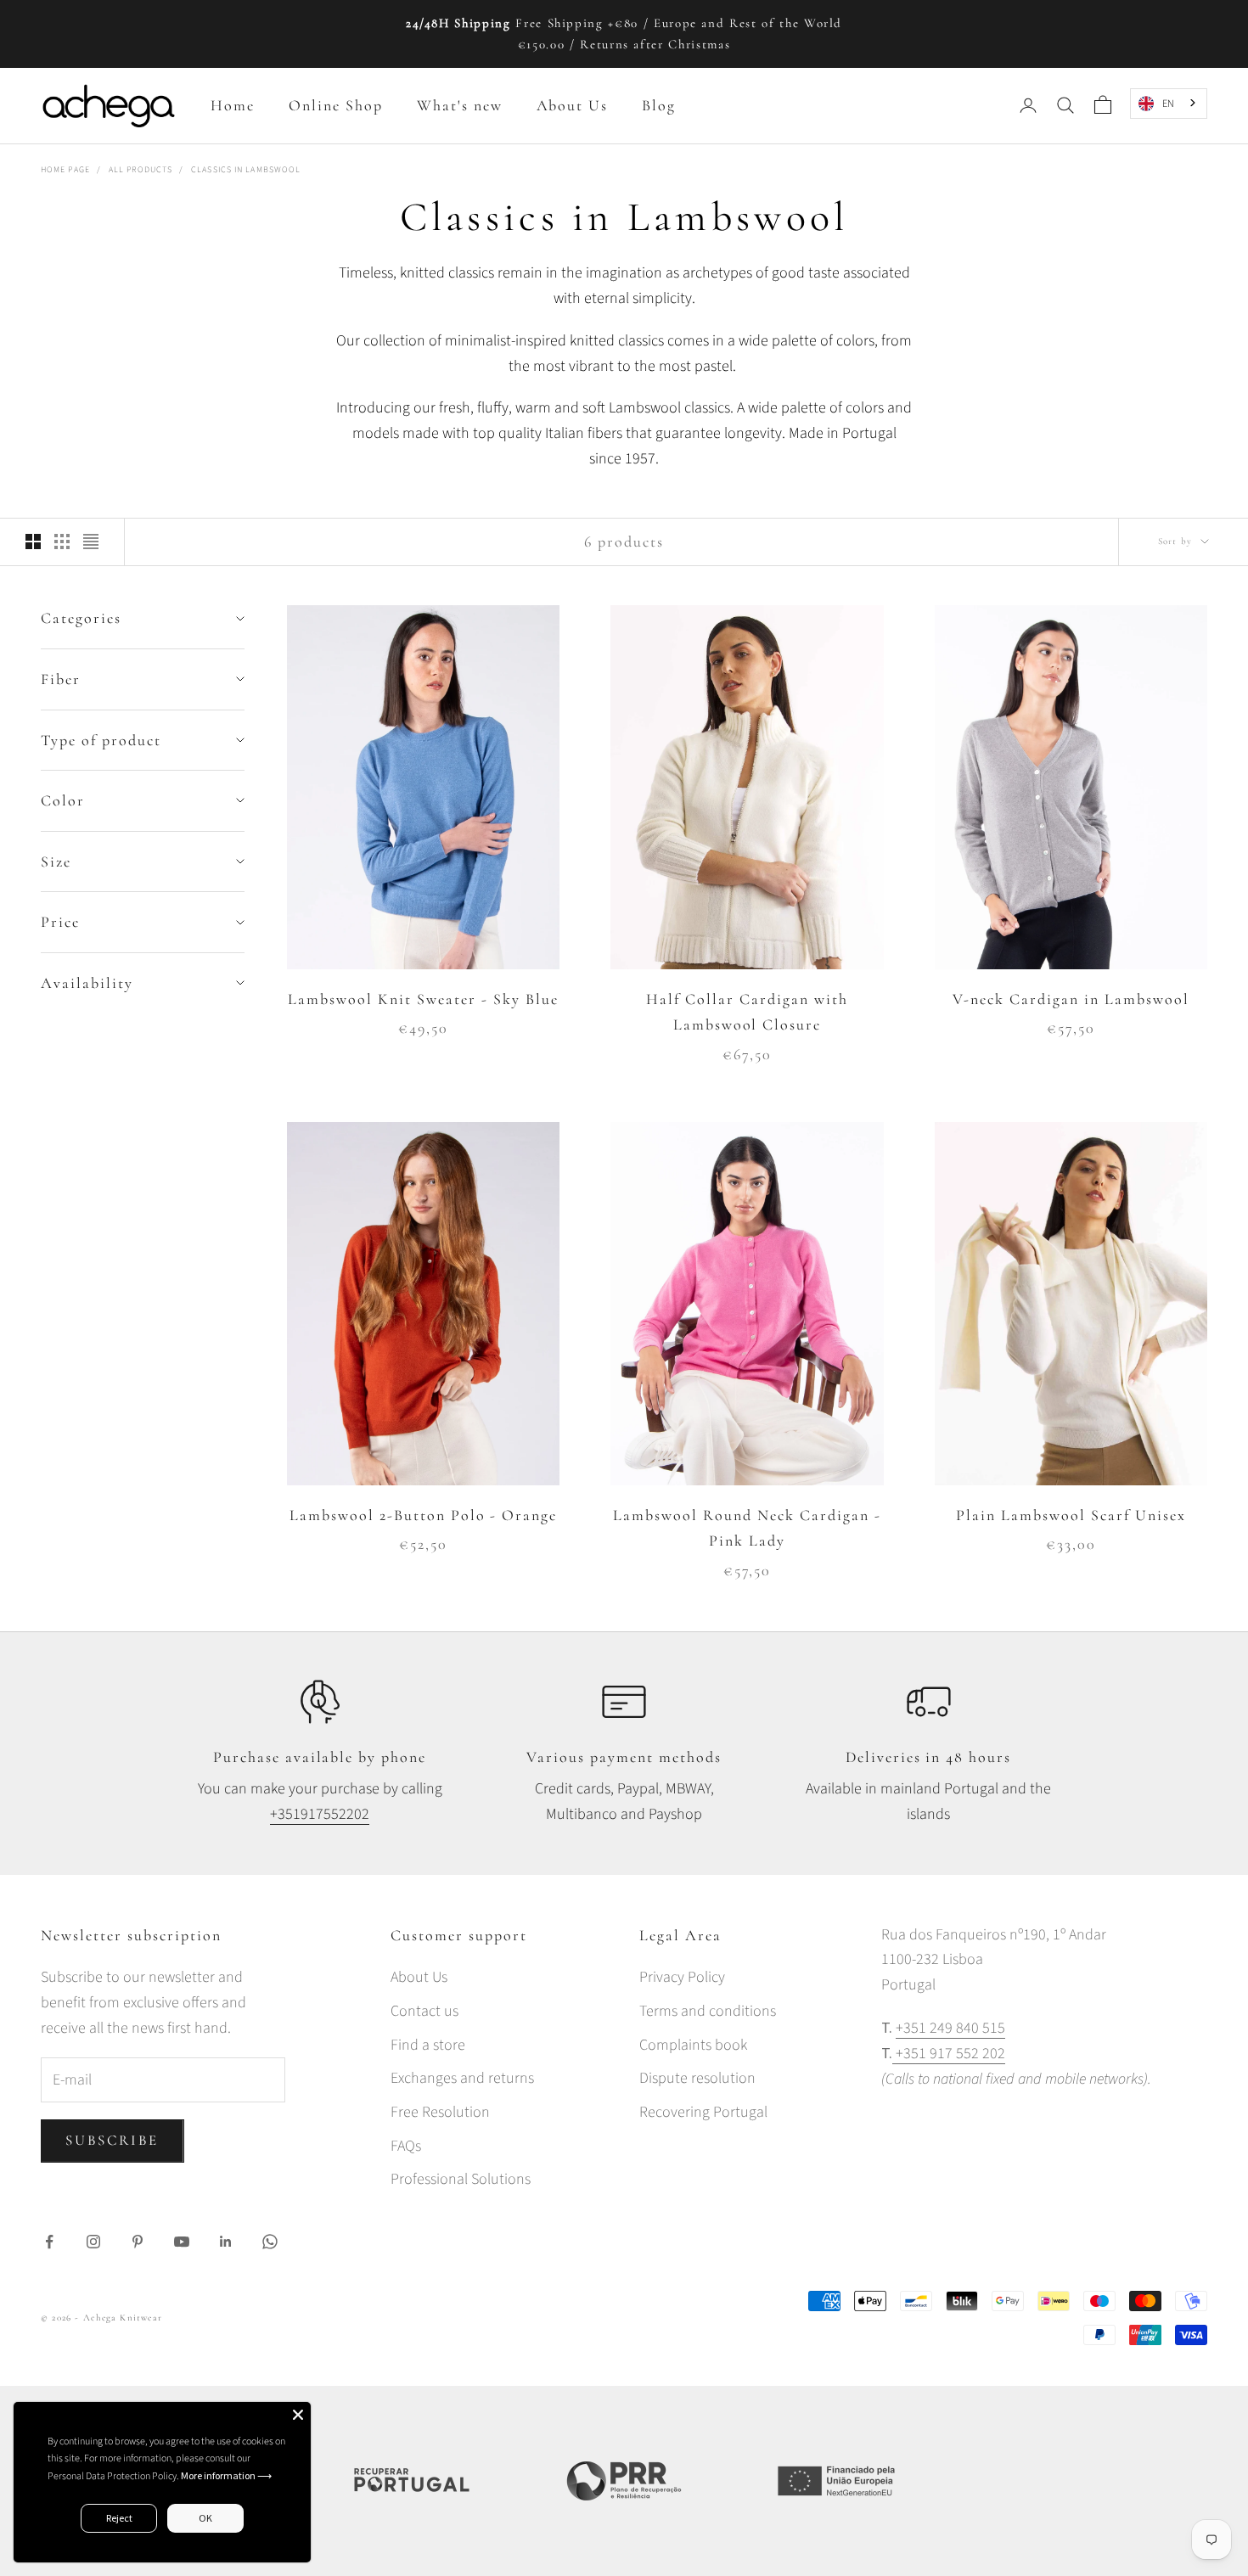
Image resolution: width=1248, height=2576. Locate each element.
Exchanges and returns (462, 2078)
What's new (460, 105)
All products (141, 170)
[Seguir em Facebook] (49, 2242)
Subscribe (112, 2140)
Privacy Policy (682, 1977)
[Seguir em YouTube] (182, 2242)
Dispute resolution (697, 2078)
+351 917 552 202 (949, 2054)
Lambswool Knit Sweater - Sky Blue (423, 999)
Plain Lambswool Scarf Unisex (1071, 1515)
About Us (573, 105)
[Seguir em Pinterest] (138, 2242)
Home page (65, 170)
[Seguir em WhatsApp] (270, 2242)
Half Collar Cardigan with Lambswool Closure (747, 1012)
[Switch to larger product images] (33, 542)
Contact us (424, 2011)
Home (233, 105)
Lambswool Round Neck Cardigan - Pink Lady (747, 1528)
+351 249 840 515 (950, 2028)
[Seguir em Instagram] (93, 2242)
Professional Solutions (461, 2179)
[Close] (298, 2415)
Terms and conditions (708, 2011)
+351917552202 (320, 1814)
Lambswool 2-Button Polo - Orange (423, 1515)
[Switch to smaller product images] (62, 542)
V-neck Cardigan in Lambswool (1071, 999)
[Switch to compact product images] (91, 542)
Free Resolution (440, 2112)
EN (1168, 103)
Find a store (428, 2045)
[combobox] (1169, 103)
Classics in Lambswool (246, 170)
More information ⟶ (226, 2475)
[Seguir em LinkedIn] (226, 2242)
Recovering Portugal (703, 2112)
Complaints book (693, 2045)
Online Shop (336, 105)
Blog (659, 105)
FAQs (406, 2146)
